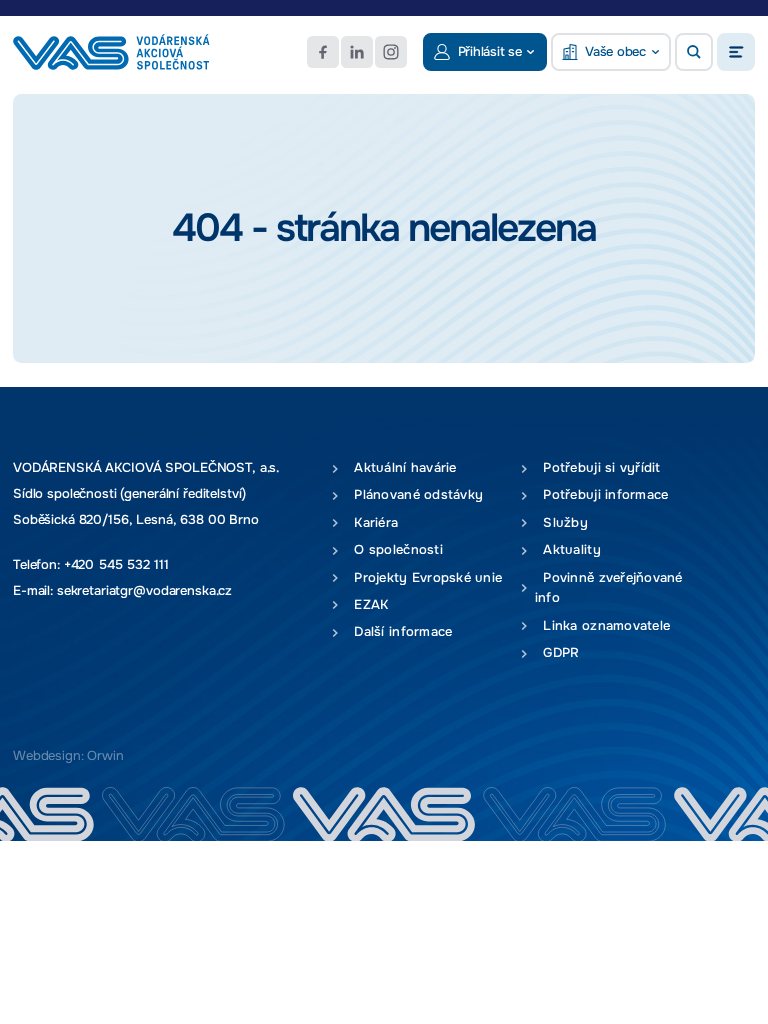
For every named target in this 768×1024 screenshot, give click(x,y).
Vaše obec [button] (615, 51)
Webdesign (47, 755)
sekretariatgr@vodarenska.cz (144, 590)
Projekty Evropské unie (424, 577)
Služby (561, 522)
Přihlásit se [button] (490, 51)
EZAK (367, 604)
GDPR (557, 652)
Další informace (399, 631)
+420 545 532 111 (116, 564)
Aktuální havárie (401, 467)
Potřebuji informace (602, 494)
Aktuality (568, 549)
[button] (694, 52)
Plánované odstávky (414, 494)
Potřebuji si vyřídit (598, 467)
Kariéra (372, 522)
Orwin (105, 755)
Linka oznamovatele (602, 625)
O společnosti (394, 549)
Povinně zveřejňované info (609, 588)
